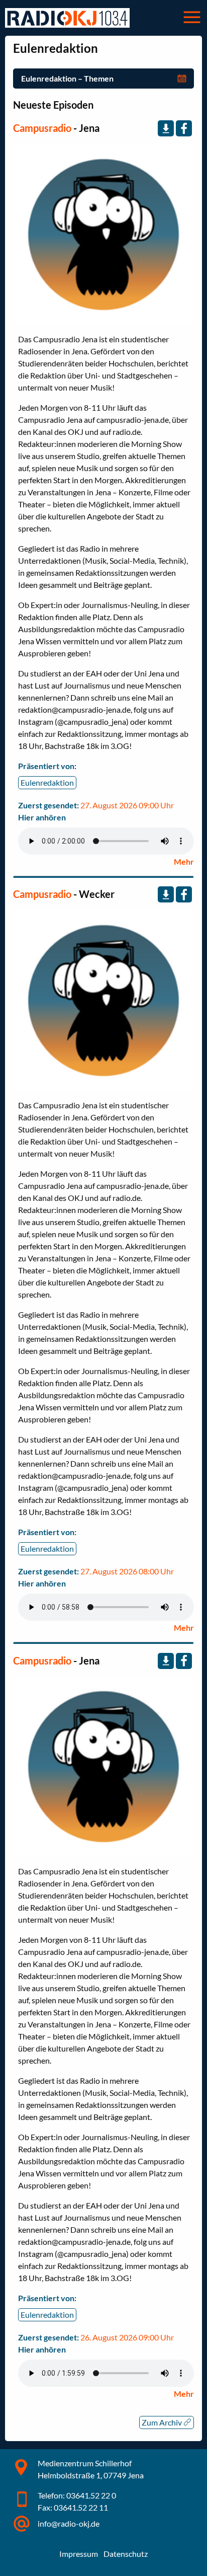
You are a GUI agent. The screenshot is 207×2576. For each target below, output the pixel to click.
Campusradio (42, 128)
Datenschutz (126, 2554)
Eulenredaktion (47, 782)
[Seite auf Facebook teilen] (184, 128)
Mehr (184, 861)
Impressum (79, 2554)
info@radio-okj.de (69, 2523)
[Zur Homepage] (67, 18)
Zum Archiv (163, 2422)
